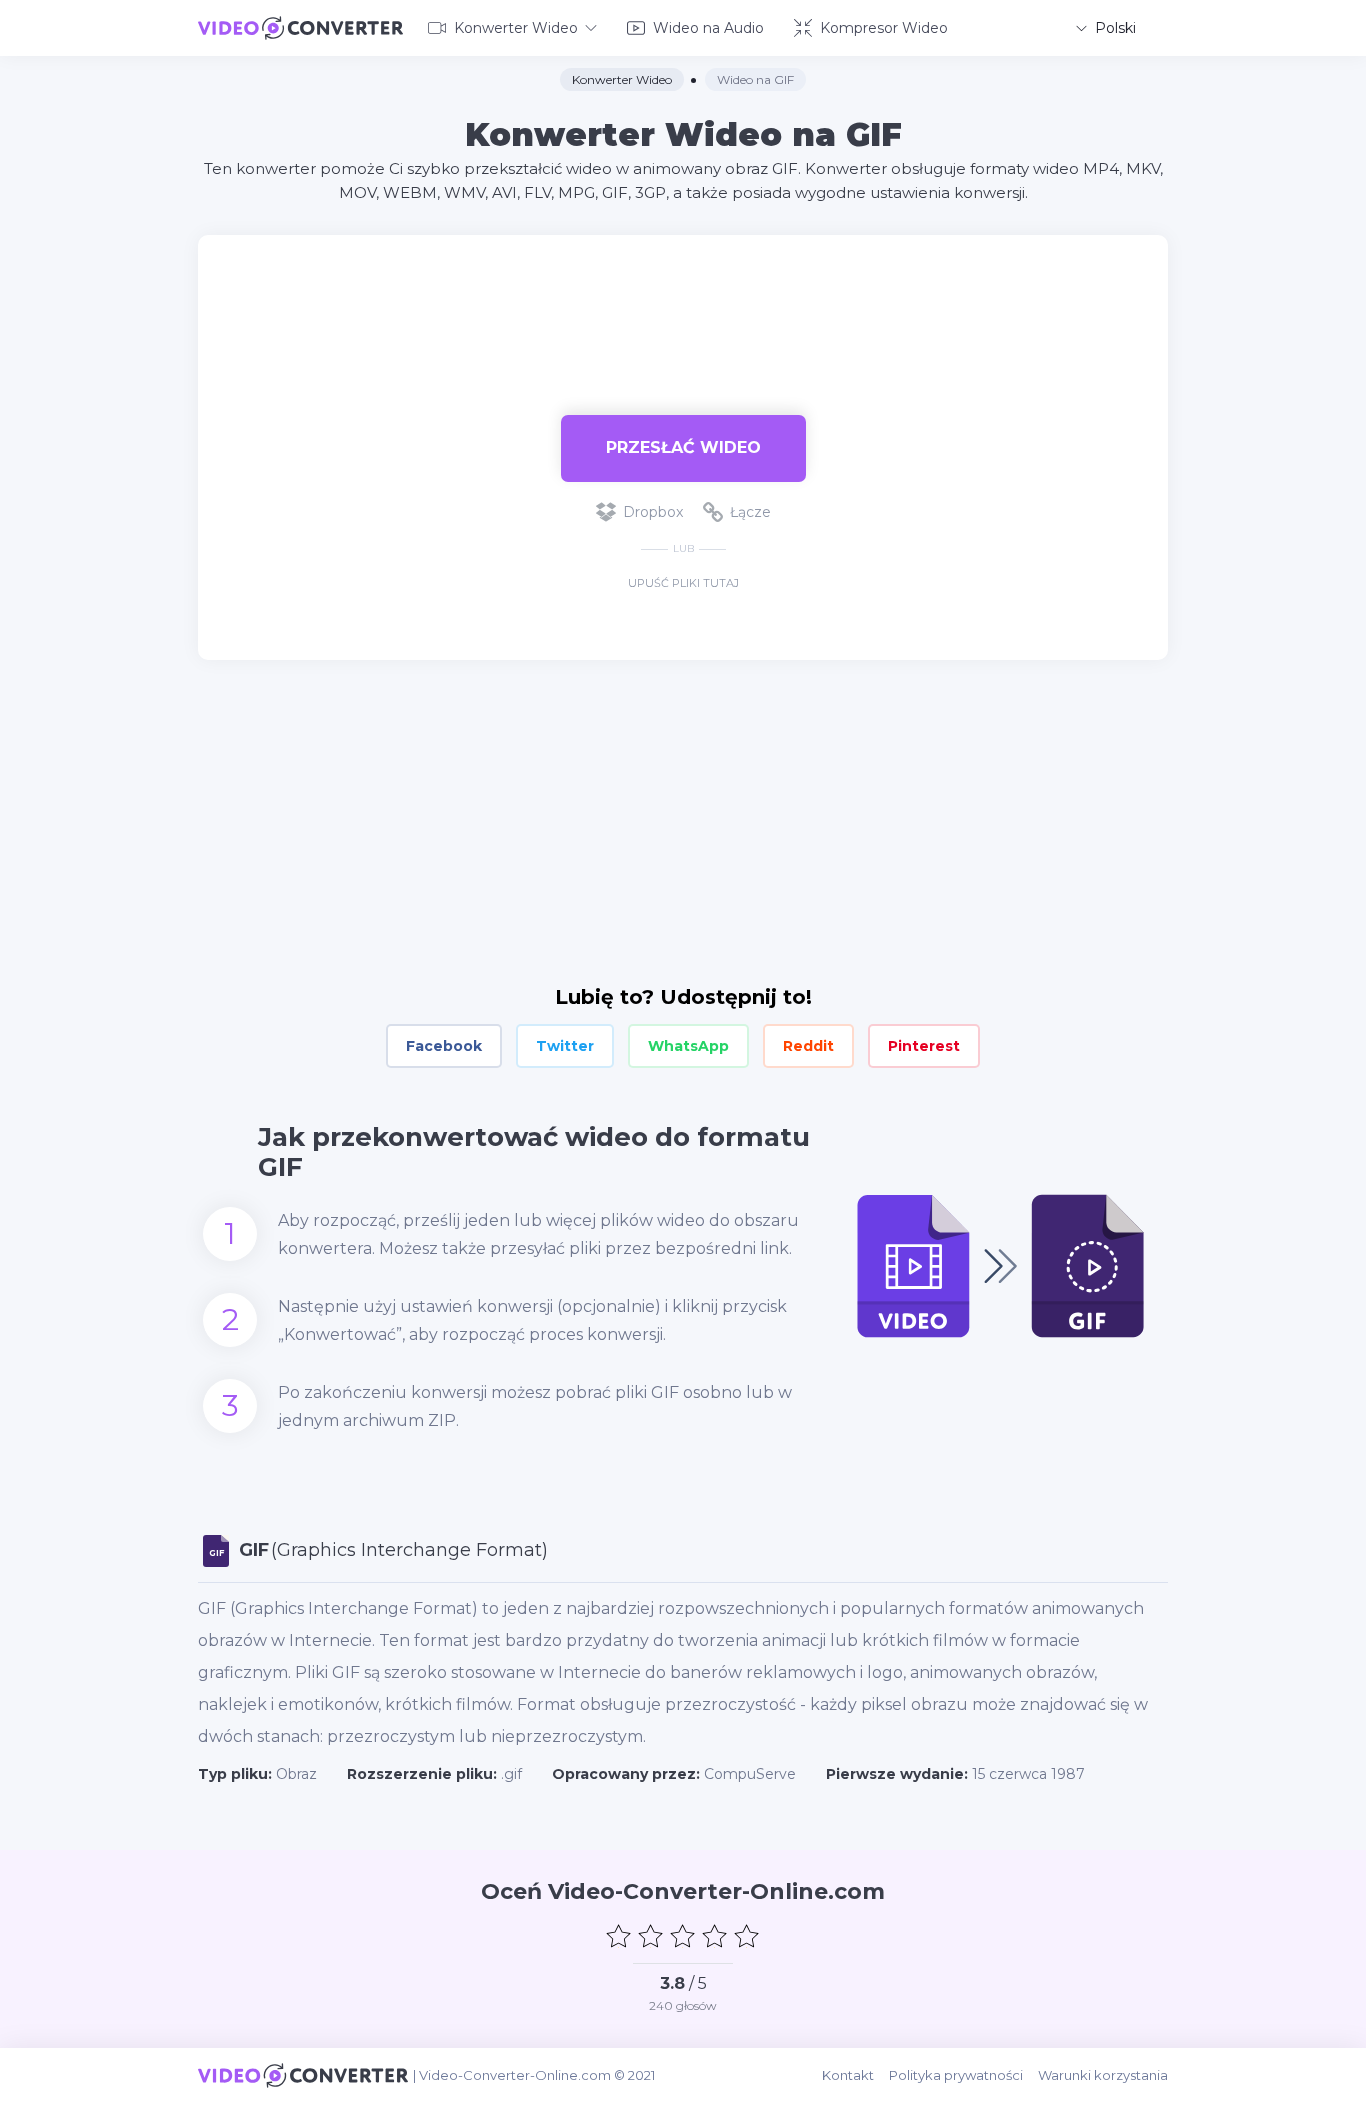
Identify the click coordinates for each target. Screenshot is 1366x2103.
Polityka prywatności (956, 2075)
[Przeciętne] (683, 1936)
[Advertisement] (683, 300)
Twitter (565, 1046)
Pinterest (924, 1046)
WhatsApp (688, 1046)
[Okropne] (619, 1936)
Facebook (444, 1046)
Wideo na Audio (708, 28)
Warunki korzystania (1103, 2075)
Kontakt (848, 2075)
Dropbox (653, 512)
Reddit (808, 1046)
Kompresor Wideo (884, 28)
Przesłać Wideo (683, 447)
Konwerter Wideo (516, 28)
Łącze (750, 512)
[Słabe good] (651, 1936)
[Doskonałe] (747, 1936)
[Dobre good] (715, 1936)
